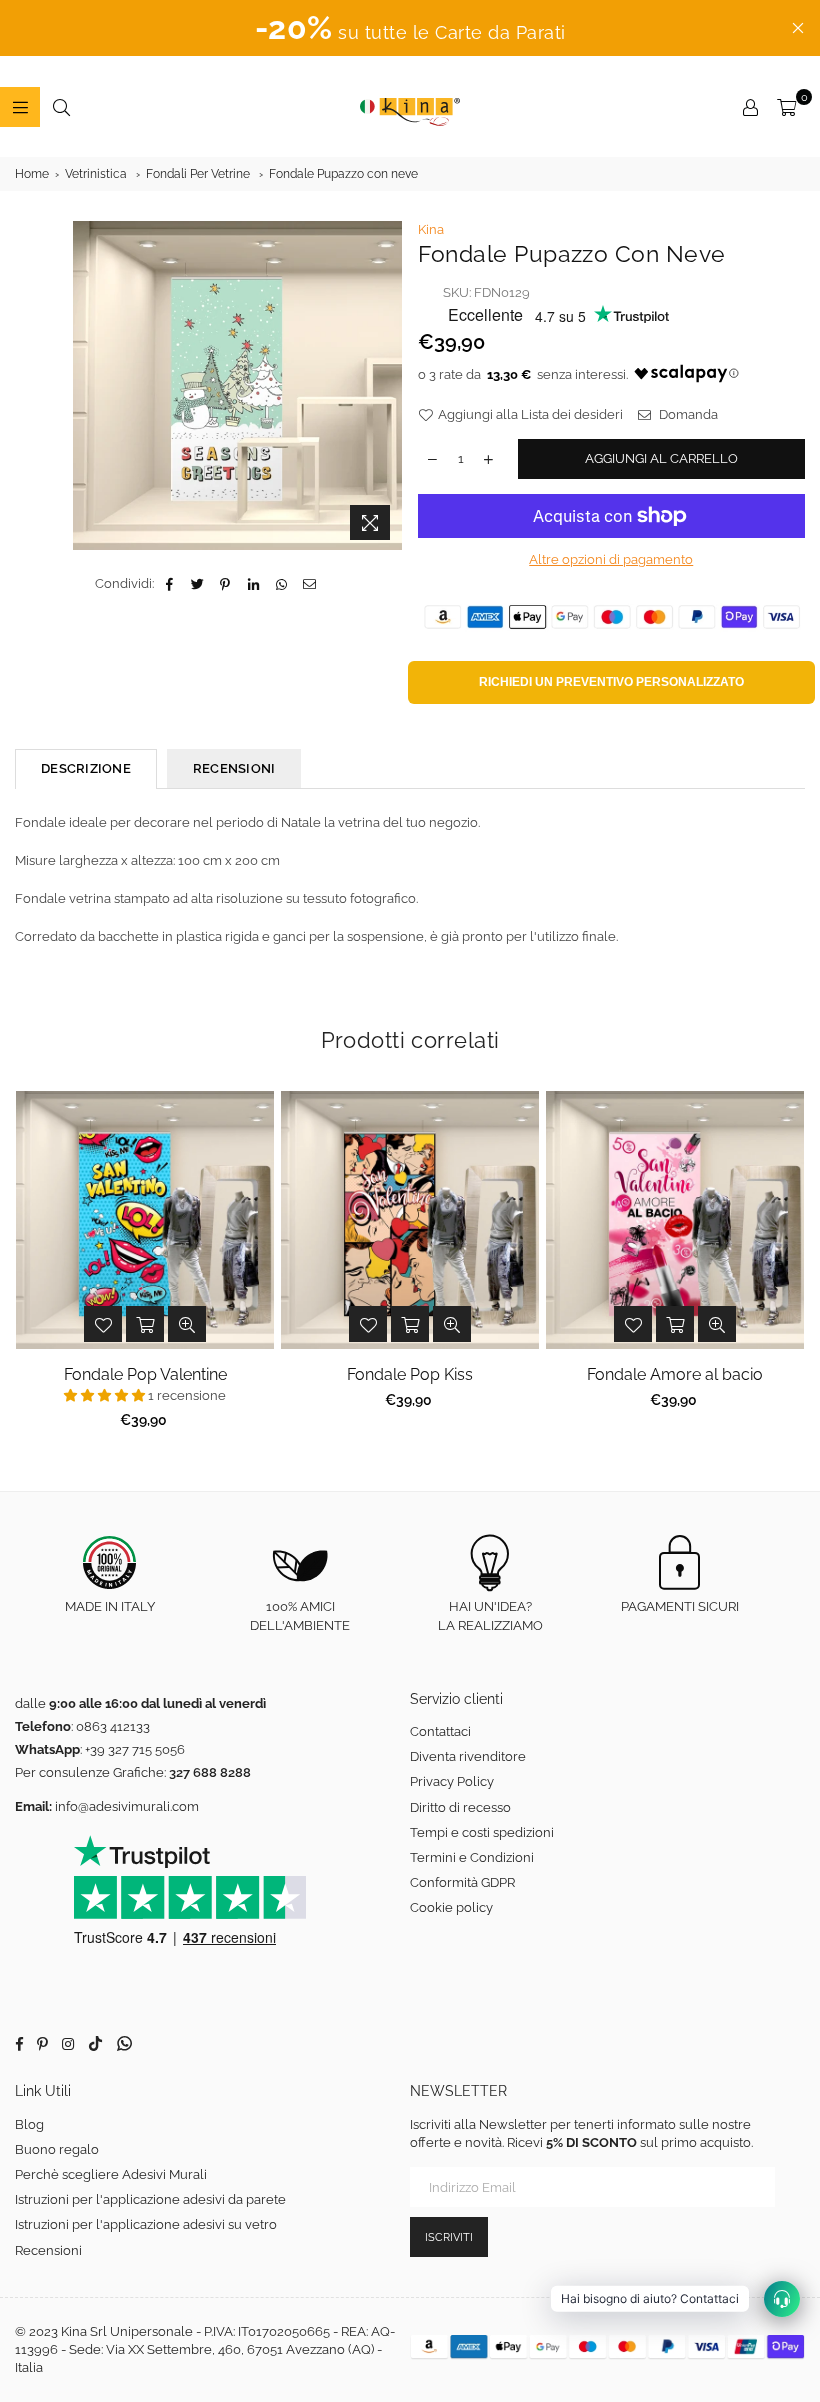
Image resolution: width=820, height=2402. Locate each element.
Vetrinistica (96, 174)
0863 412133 (113, 1726)
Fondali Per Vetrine (198, 174)
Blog (29, 2124)
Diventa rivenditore (468, 1756)
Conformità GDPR (462, 1882)
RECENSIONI (234, 768)
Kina (431, 229)
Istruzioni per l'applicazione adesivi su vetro (146, 2224)
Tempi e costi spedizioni (482, 1832)
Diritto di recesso (460, 1807)
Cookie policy (451, 1907)
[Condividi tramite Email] (309, 584)
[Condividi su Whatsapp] (281, 584)
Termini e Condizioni (472, 1857)
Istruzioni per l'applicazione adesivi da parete (150, 2199)
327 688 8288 (210, 1772)
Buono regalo (57, 2149)
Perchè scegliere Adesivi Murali (111, 2174)
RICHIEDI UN (611, 682)
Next (790, 1265)
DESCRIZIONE (86, 768)
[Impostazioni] (750, 107)
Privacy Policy (452, 1781)
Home (32, 174)
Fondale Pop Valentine (145, 1374)
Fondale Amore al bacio (675, 1374)
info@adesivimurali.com (127, 1806)
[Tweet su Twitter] (197, 584)
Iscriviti (449, 2237)
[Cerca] (61, 107)
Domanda (687, 414)
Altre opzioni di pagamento (611, 559)
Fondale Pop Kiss (410, 1374)
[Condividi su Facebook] (169, 584)
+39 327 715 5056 (135, 1749)
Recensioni (48, 2250)
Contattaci (440, 1731)
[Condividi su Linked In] (253, 584)
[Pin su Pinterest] (225, 584)
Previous (30, 1265)
